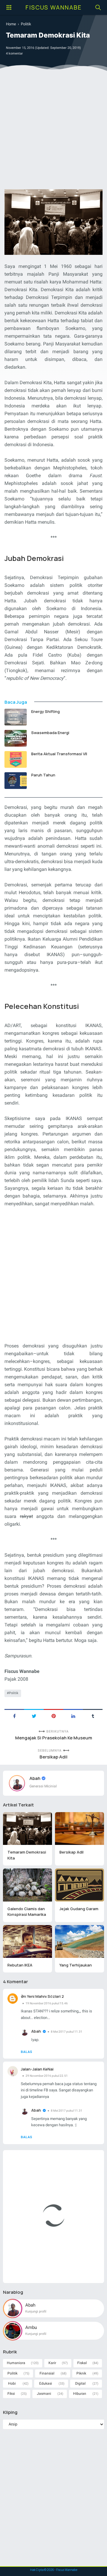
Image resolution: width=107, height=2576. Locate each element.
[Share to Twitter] (34, 1716)
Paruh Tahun (43, 775)
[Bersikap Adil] (80, 1829)
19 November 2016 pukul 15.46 (47, 2003)
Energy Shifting (45, 711)
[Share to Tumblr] (93, 1716)
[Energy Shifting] (16, 717)
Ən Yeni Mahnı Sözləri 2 (42, 1996)
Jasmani (44, 2394)
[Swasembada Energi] (16, 738)
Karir (52, 2363)
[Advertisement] (53, 131)
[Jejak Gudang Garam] (80, 1885)
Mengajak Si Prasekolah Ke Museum (54, 1738)
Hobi (12, 2383)
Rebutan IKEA (20, 1965)
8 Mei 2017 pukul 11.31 (67, 2032)
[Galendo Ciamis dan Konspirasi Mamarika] (27, 1885)
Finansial (47, 2373)
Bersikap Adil (53, 1757)
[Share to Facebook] (14, 1716)
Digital (80, 2383)
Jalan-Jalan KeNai (37, 2069)
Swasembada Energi (50, 733)
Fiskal (82, 2363)
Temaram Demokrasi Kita (27, 1855)
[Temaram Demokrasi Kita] (27, 1829)
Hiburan (80, 2394)
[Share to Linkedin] (73, 1716)
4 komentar (14, 53)
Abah (35, 1778)
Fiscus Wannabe (54, 7)
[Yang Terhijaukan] (80, 1941)
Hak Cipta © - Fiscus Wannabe (54, 2570)
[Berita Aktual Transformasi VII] (16, 759)
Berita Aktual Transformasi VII (59, 754)
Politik (14, 1693)
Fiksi (11, 2394)
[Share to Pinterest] (53, 1716)
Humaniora (16, 2363)
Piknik (81, 2373)
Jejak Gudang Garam (79, 1909)
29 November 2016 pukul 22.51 (47, 2076)
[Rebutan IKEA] (27, 1941)
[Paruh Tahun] (16, 781)
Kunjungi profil (36, 2311)
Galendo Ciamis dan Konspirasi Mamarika (27, 1912)
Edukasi (46, 2383)
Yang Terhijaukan (76, 1965)
